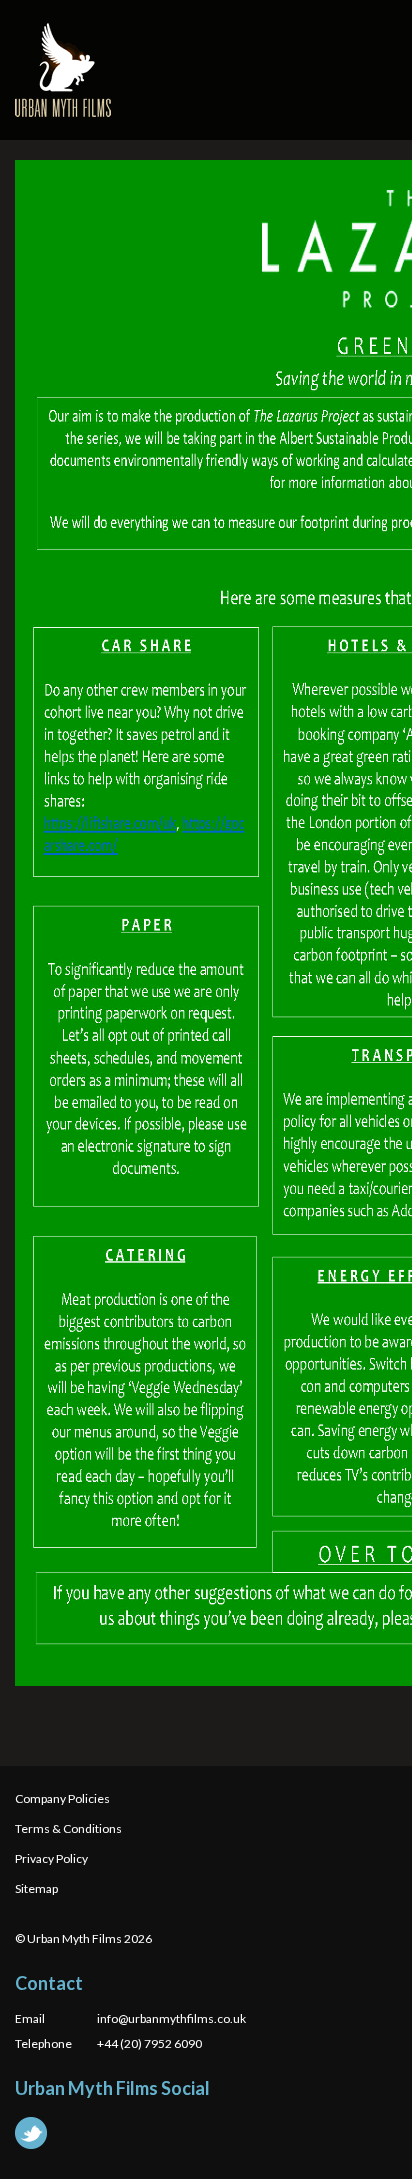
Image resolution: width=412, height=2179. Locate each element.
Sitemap (36, 1888)
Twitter (31, 2133)
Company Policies (62, 1798)
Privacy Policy (51, 1858)
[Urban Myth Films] (63, 70)
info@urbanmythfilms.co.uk (171, 2018)
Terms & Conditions (68, 1828)
